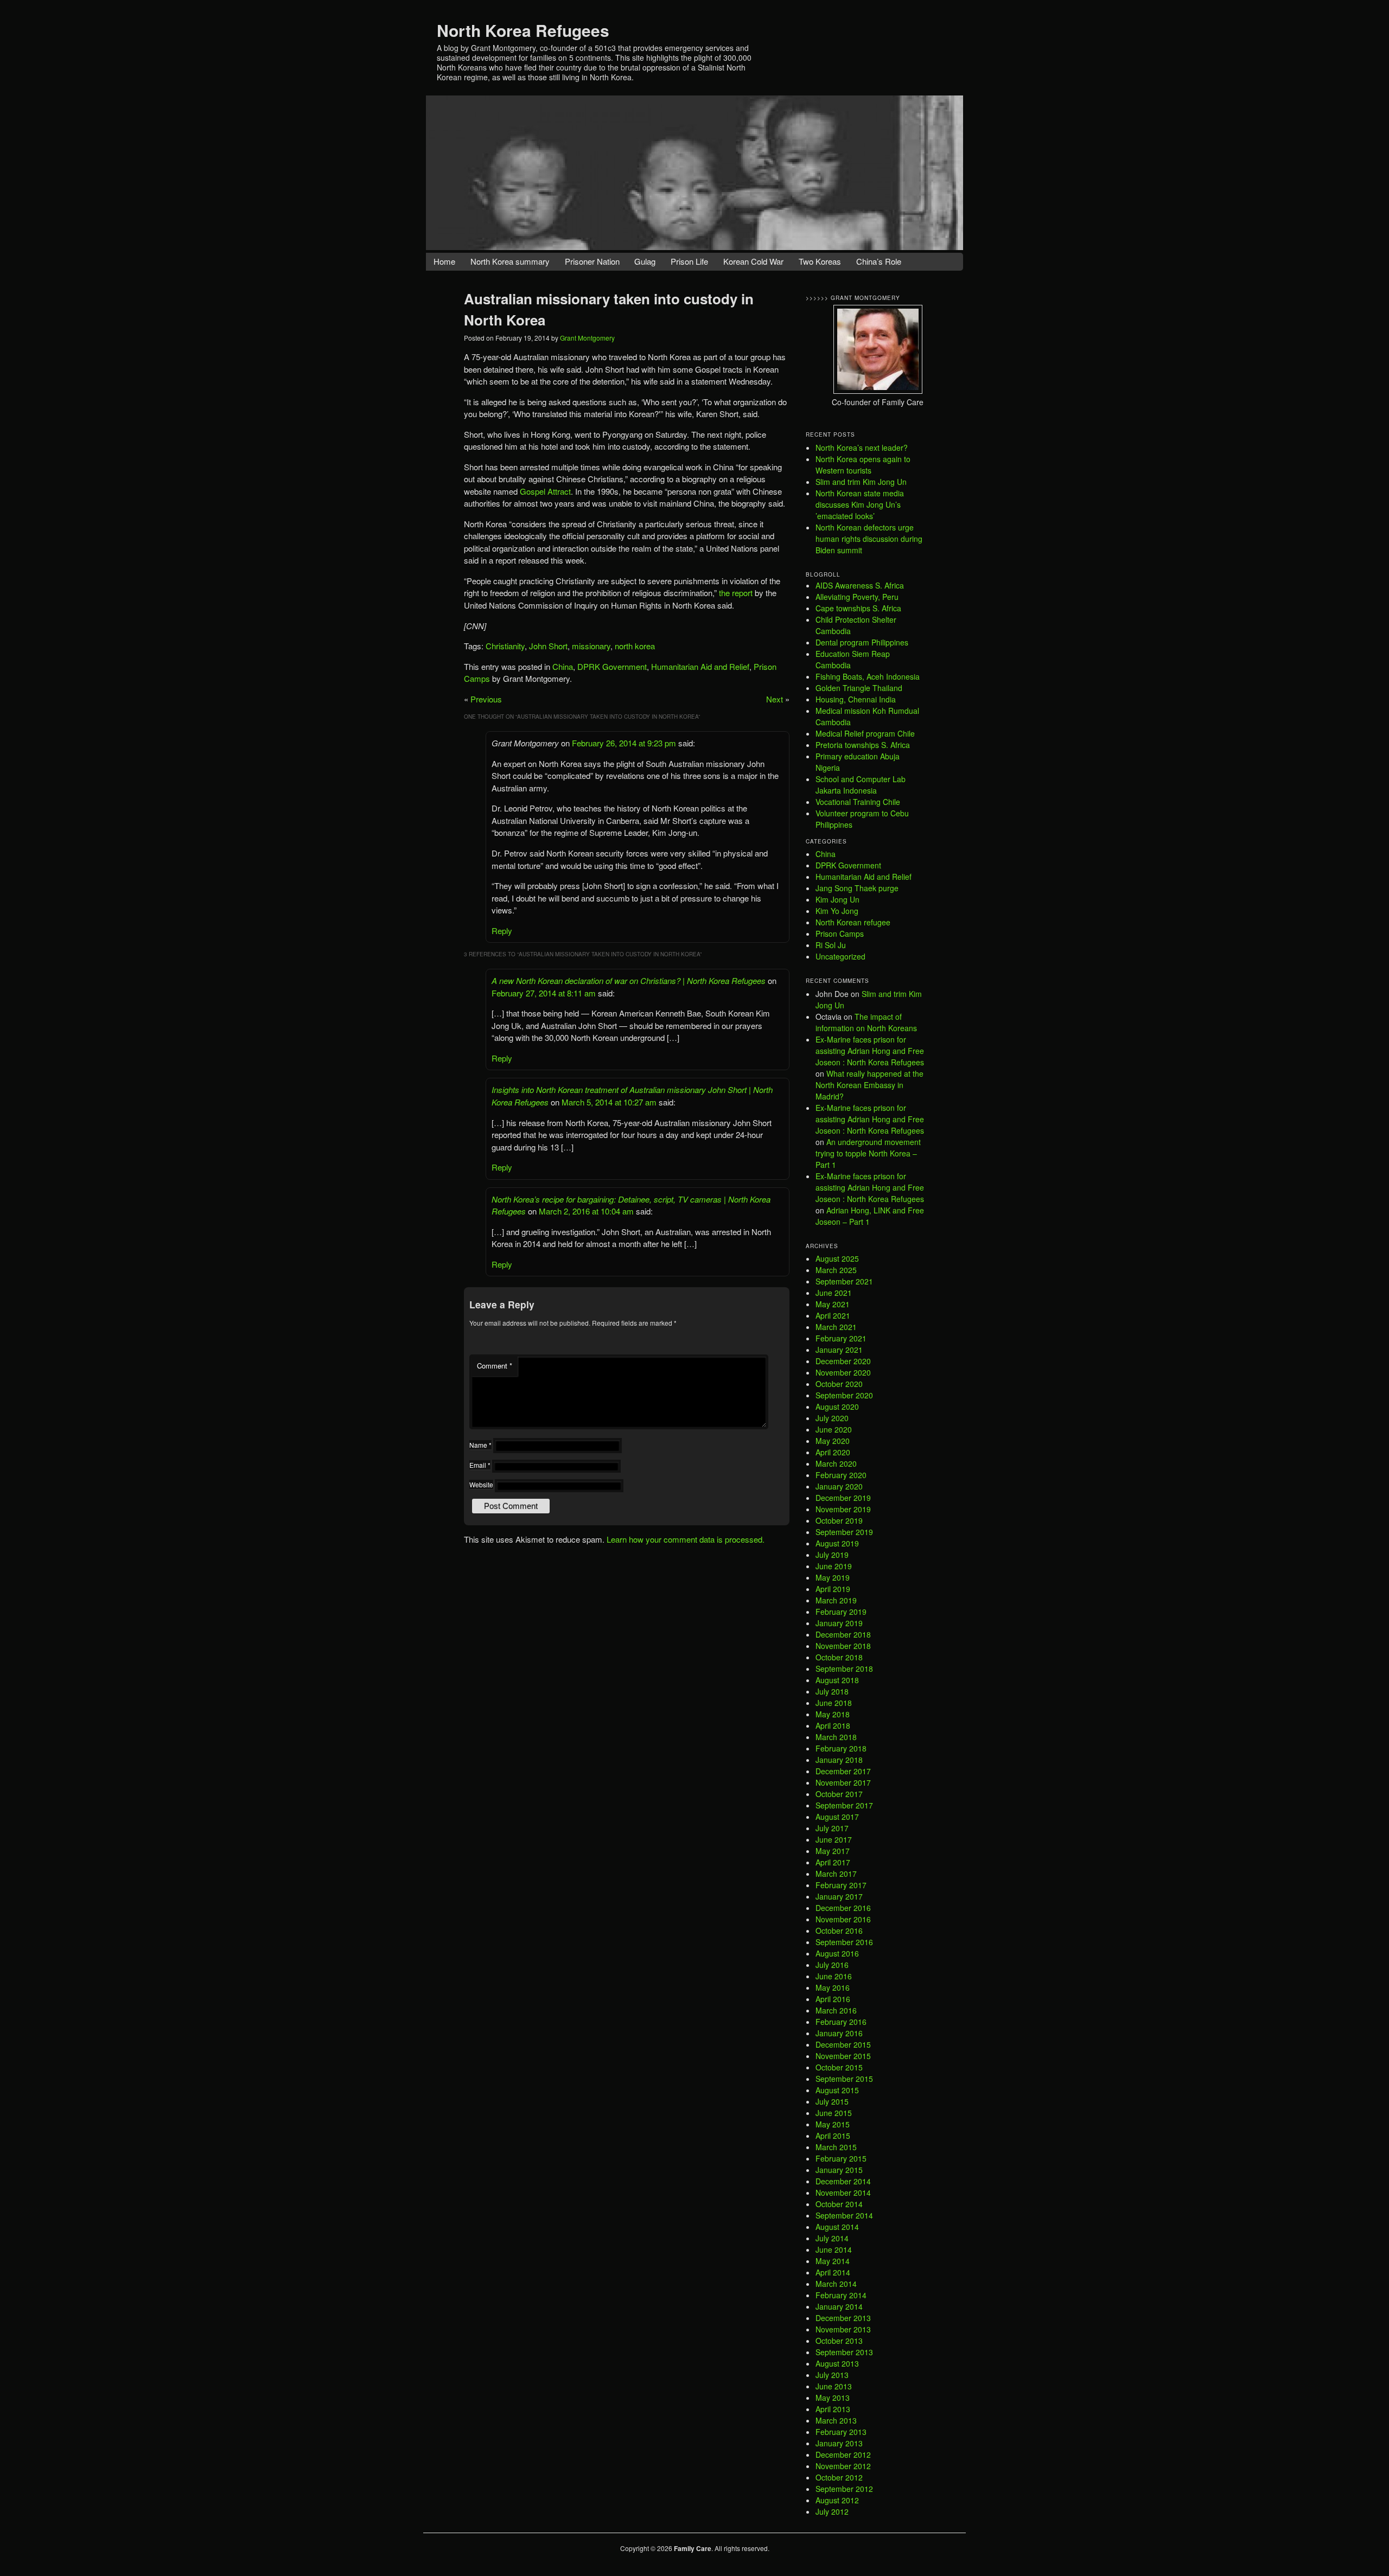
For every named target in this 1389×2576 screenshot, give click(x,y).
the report (736, 593)
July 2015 (832, 2101)
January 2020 (839, 1486)
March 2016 (836, 2010)
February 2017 (841, 1885)
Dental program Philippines (862, 642)
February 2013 (841, 2432)
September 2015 (844, 2079)
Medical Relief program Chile (865, 733)
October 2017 (839, 1794)
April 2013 (833, 2409)
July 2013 (832, 2375)
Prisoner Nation (592, 261)
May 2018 (833, 1714)
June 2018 (834, 1703)
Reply (502, 931)
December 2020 (843, 1361)
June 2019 (834, 1566)
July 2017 (832, 1828)
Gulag (645, 261)
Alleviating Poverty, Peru (857, 597)
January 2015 (839, 2170)
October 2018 (839, 1657)
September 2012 (844, 2489)
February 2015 (841, 2158)
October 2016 (839, 1931)
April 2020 (833, 1452)
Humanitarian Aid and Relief (700, 666)
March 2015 (836, 2147)
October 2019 (839, 1520)
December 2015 (843, 2044)
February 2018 (841, 1748)
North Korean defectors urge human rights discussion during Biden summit (869, 539)
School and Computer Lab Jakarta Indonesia (861, 785)
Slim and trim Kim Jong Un (861, 482)
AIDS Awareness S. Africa (860, 585)
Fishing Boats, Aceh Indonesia (868, 676)
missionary (591, 646)
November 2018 (843, 1646)
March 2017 (836, 1874)
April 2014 (833, 2272)
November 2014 (843, 2193)
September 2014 (844, 2215)
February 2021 (841, 1338)
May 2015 (833, 2124)
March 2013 (836, 2420)
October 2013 (839, 2341)
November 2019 (843, 1509)
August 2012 (837, 2500)
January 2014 (839, 2306)
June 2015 (834, 2113)
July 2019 (832, 1555)
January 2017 (839, 1896)
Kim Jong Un (837, 899)
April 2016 (833, 1999)
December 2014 (843, 2181)
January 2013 (839, 2443)
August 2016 (837, 1953)
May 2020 (833, 1441)
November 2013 (843, 2329)
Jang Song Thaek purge (857, 888)
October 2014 (839, 2204)
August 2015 (837, 2090)
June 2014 (834, 2249)
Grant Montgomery (587, 338)
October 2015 (839, 2067)
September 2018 (844, 1669)
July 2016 (832, 1965)
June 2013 (834, 2386)
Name (480, 1445)
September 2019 (844, 1532)
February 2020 (841, 1475)
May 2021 (833, 1304)
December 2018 (843, 1634)
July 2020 (832, 1418)
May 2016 (833, 1987)
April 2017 (833, 1862)
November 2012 (843, 2466)
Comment (495, 1366)
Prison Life (689, 261)
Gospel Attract (545, 491)
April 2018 (833, 1725)
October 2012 (839, 2477)
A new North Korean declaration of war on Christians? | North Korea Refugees (629, 980)
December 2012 (843, 2454)
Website (481, 1484)
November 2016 (843, 1919)
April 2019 (833, 1589)
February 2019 (841, 1612)
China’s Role (879, 261)
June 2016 (834, 1976)
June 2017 (834, 1839)
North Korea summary (510, 261)
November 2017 (843, 1782)
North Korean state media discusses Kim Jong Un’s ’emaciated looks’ (860, 504)
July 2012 (832, 2511)
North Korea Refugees (523, 30)
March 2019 (836, 1600)
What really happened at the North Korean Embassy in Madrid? (869, 1085)
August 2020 (837, 1407)
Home (444, 261)
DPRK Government (612, 666)
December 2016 (843, 1908)
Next (775, 699)
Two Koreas (820, 261)
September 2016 (844, 1942)
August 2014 (837, 2227)
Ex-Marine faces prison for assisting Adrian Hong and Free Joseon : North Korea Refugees (870, 1051)
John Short (548, 646)
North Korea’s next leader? (862, 448)
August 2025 (837, 1258)
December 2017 (843, 1771)
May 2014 (833, 2261)
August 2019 (837, 1543)
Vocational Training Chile (858, 802)
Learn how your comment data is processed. (686, 1539)
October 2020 (839, 1384)
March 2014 (836, 2284)
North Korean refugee (853, 922)
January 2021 (839, 1350)
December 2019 (843, 1498)
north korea (635, 646)
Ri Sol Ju (831, 945)
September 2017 (844, 1805)
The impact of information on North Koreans (866, 1022)
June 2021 (834, 1293)
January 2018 (839, 1760)
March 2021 (836, 1327)
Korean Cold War (753, 261)
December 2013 (843, 2318)
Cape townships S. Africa (858, 608)
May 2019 (833, 1577)
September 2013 (844, 2352)
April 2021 (833, 1315)
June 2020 (834, 1429)
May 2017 (833, 1851)
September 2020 (844, 1395)
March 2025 (836, 1270)
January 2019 (839, 1623)
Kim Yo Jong (837, 911)
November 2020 (843, 1372)
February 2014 (841, 2295)
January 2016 (839, 2033)
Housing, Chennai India (856, 699)
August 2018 (837, 1680)
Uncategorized (840, 956)
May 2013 (833, 2398)
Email (480, 1465)
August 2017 (837, 1817)
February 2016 (841, 2022)
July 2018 (832, 1691)
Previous (486, 699)
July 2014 (832, 2238)
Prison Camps (840, 934)
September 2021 (844, 1281)
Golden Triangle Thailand (859, 688)
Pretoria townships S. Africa (863, 745)
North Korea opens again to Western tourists (863, 465)
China (563, 666)
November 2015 (843, 2056)
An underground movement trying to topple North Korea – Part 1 (868, 1153)
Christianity (505, 646)
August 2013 (837, 2363)
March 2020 (836, 1463)
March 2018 (836, 1737)
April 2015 (833, 2136)
